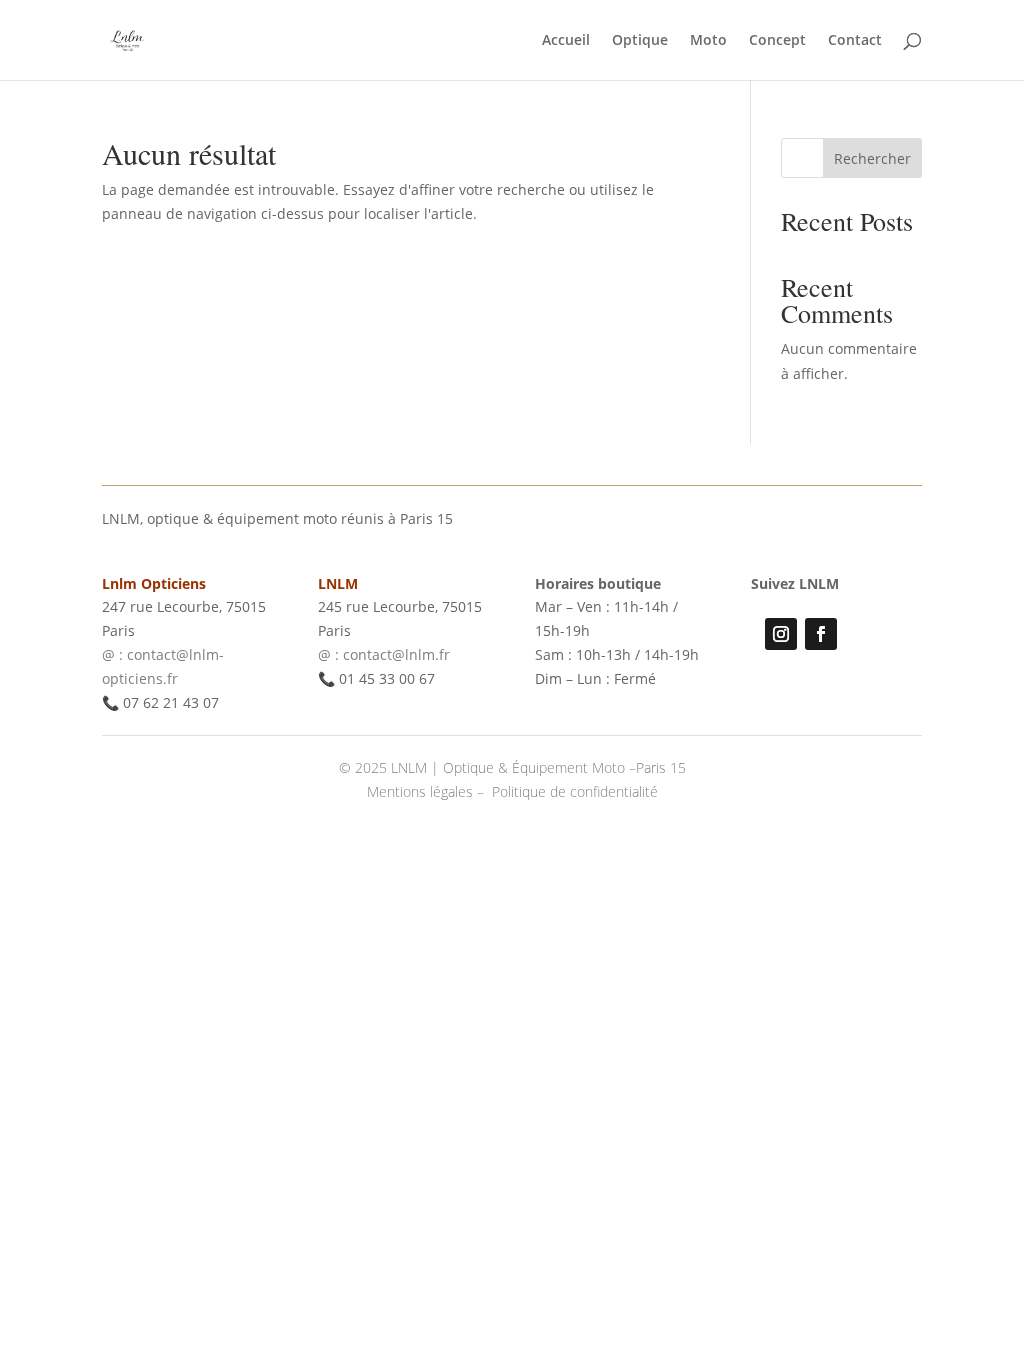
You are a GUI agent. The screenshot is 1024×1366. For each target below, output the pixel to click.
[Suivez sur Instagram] (781, 634)
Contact (855, 41)
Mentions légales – (427, 791)
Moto (708, 41)
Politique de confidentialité (575, 791)
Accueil (566, 41)
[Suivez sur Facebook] (821, 634)
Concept (777, 41)
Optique (640, 41)
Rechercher (872, 158)
